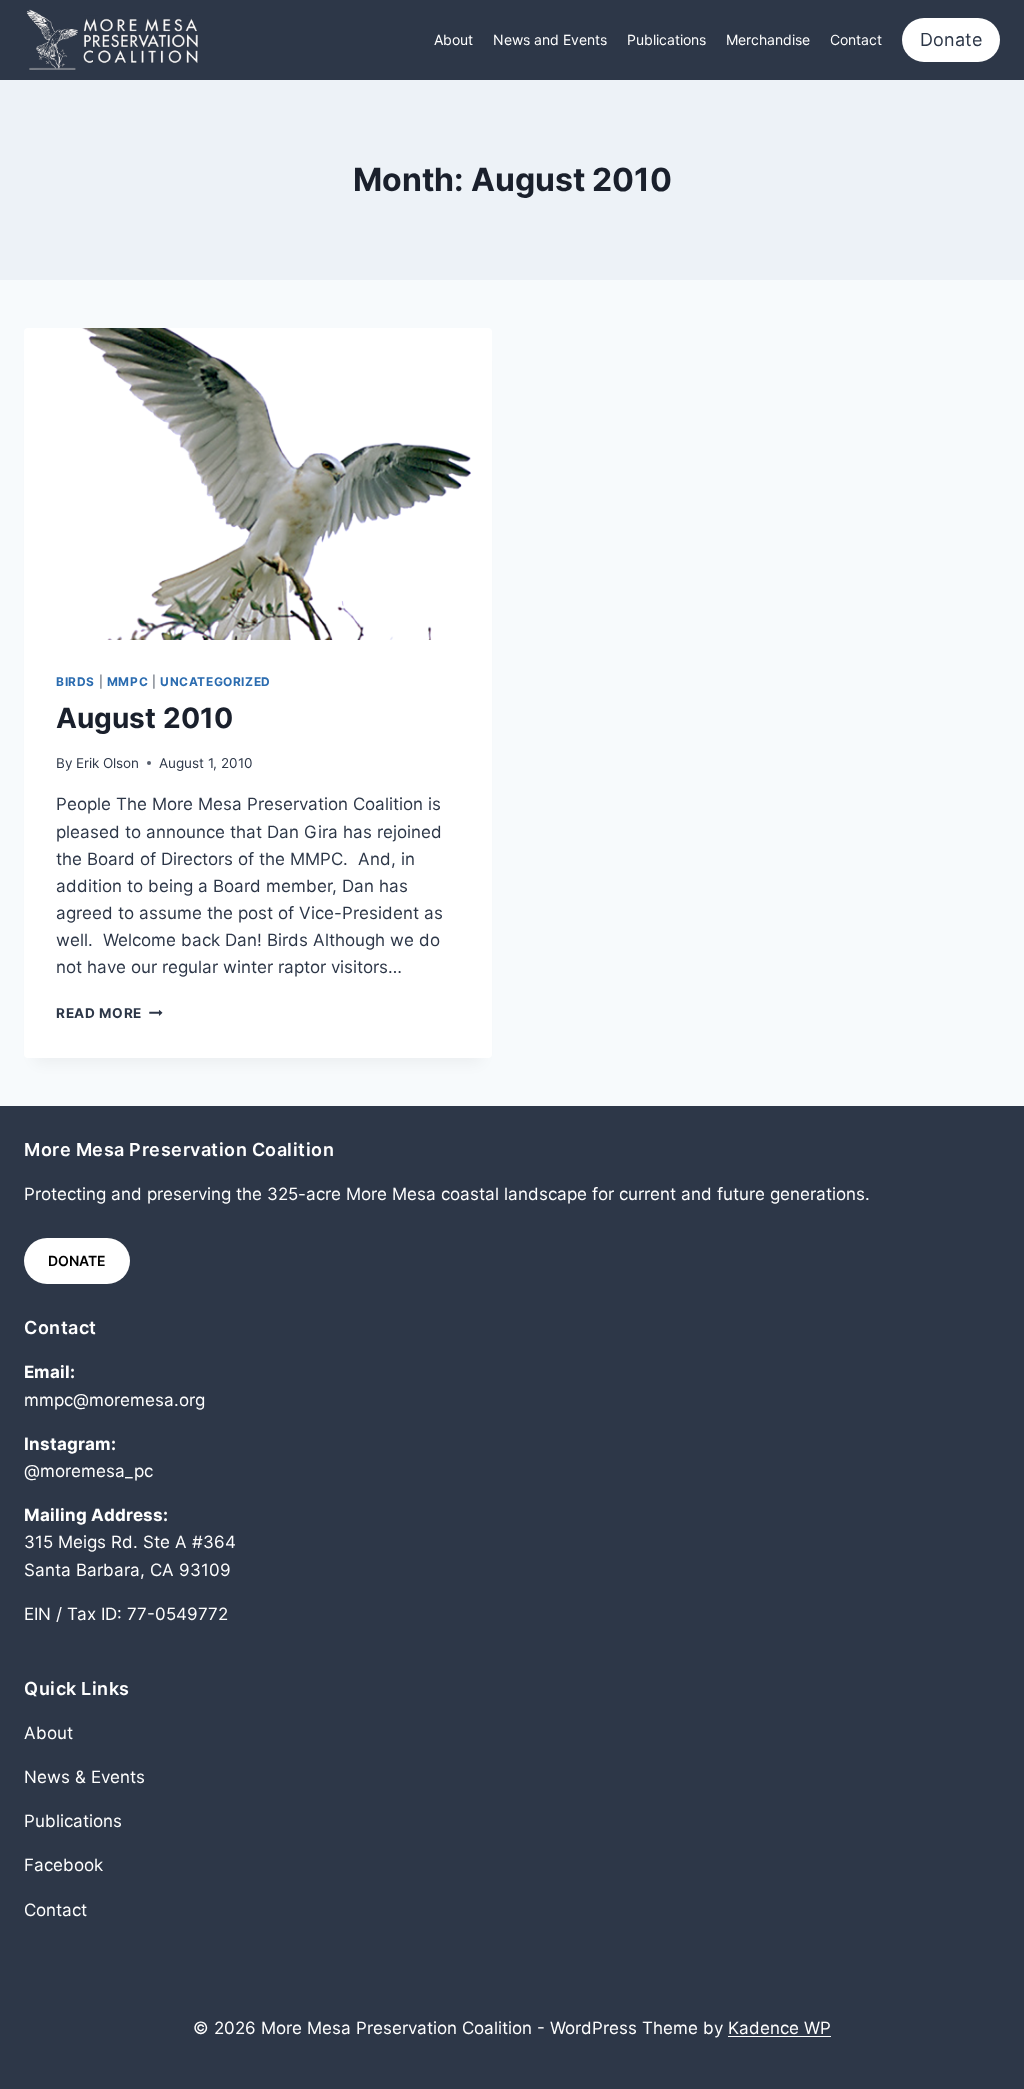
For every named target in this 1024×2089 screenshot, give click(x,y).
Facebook (63, 1865)
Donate (951, 39)
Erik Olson (107, 763)
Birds (75, 681)
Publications (666, 39)
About (453, 39)
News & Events (84, 1777)
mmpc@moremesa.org (114, 1400)
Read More (109, 1013)
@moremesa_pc (88, 1471)
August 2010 (144, 718)
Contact (856, 39)
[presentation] (258, 484)
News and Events (550, 39)
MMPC (127, 681)
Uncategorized (215, 681)
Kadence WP (779, 2028)
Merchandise (768, 39)
